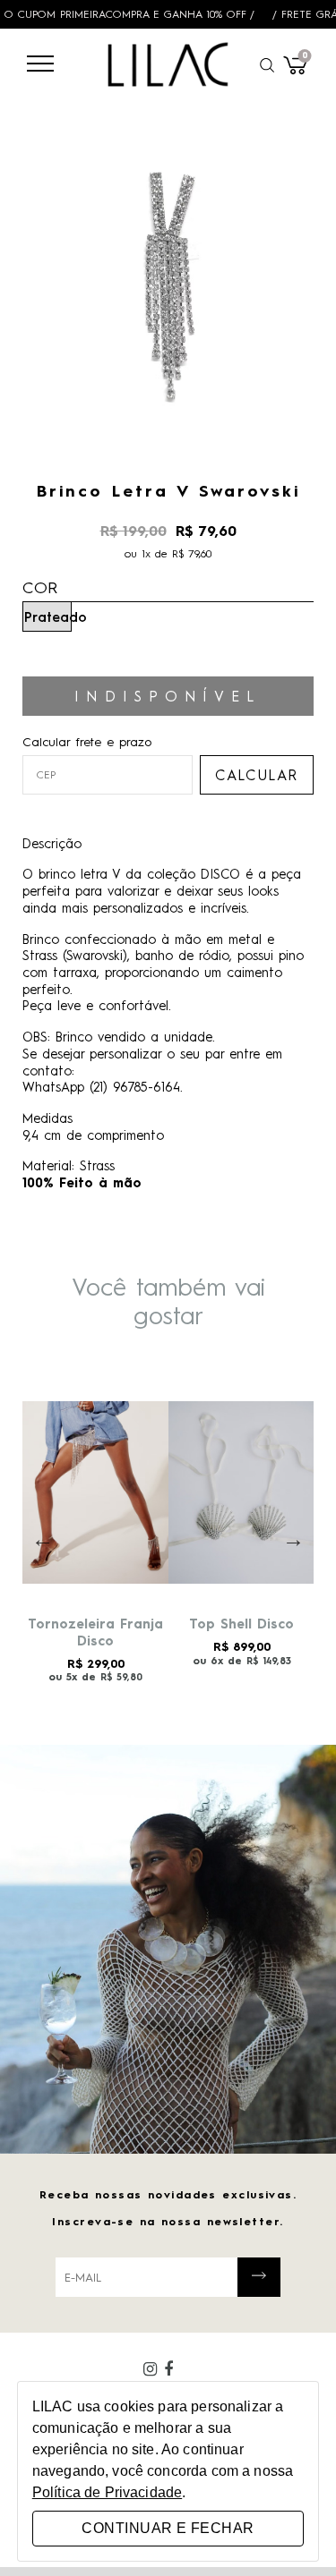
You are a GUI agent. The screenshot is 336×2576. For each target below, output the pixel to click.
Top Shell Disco (241, 1623)
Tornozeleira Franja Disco (95, 1632)
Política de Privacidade (107, 2492)
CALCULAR (257, 774)
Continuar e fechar (168, 2528)
